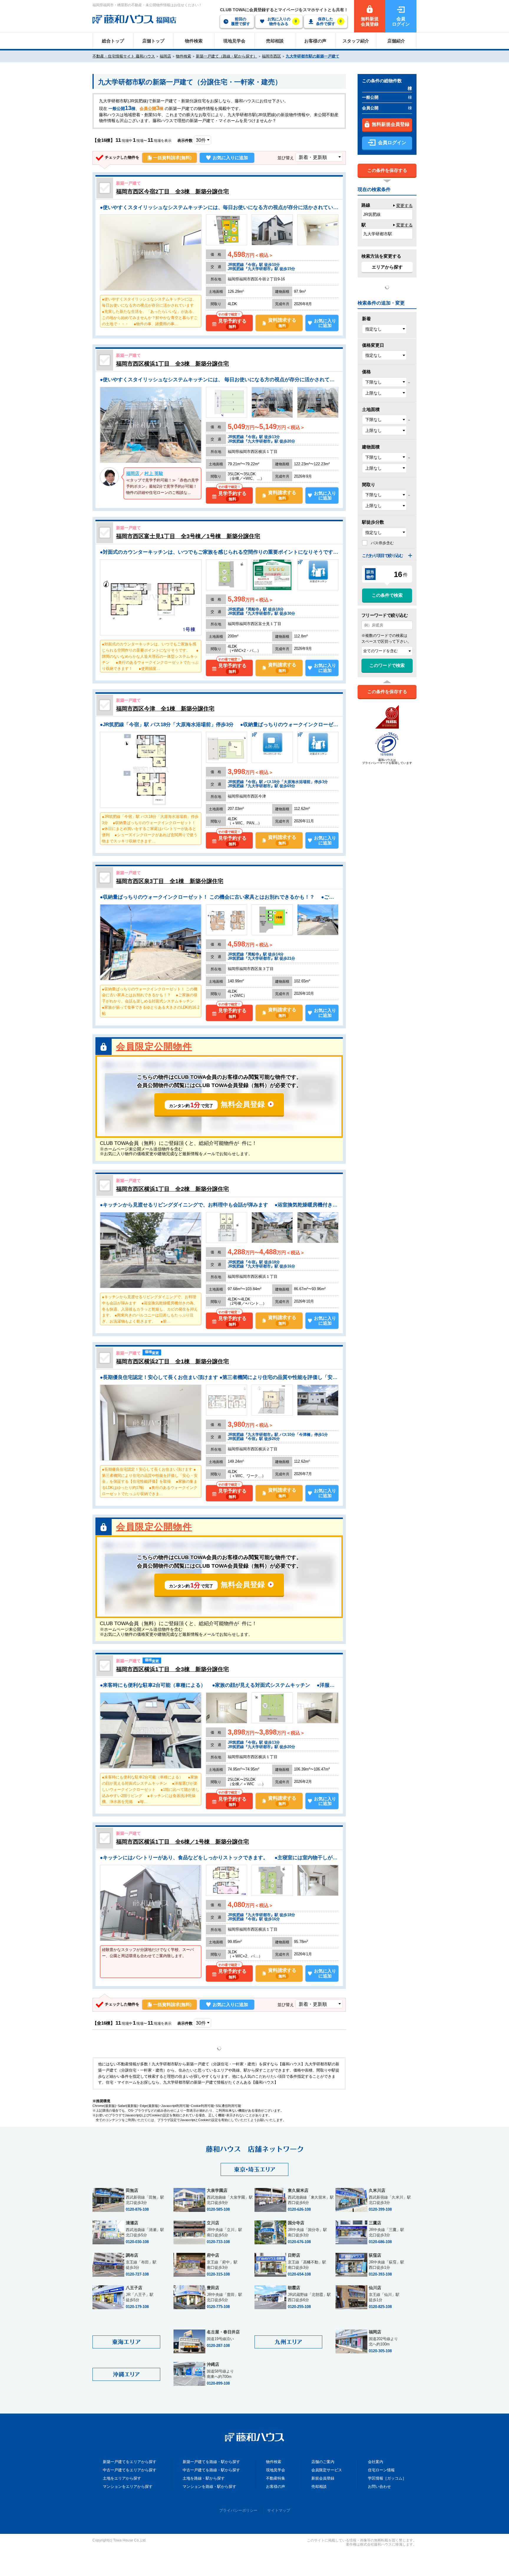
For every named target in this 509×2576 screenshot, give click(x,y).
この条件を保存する (387, 170)
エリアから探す (387, 267)
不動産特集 (276, 2478)
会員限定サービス (327, 2470)
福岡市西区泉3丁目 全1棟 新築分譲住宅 (170, 881)
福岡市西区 (271, 56)
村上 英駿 (154, 473)
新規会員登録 (323, 2478)
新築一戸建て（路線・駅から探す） (227, 56)
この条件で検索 (387, 595)
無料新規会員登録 (391, 124)
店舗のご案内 (323, 2462)
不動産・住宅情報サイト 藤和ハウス (124, 56)
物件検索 (184, 56)
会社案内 (376, 2462)
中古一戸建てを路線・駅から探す (211, 2470)
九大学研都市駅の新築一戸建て (313, 56)
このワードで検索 (387, 665)
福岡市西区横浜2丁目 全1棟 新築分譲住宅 (172, 1361)
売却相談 (319, 2487)
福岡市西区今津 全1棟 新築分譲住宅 (165, 709)
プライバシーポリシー (238, 2510)
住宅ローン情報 (381, 2470)
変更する (404, 206)
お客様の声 (276, 2487)
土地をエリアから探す (122, 2478)
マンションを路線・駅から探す (209, 2487)
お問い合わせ (379, 2487)
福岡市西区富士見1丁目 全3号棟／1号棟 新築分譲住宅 (188, 536)
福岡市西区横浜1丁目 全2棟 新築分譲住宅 (172, 1189)
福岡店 (165, 56)
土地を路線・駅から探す (204, 2478)
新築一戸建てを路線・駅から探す (211, 2462)
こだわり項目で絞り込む (382, 555)
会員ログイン (392, 143)
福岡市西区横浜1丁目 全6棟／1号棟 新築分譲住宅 (182, 1842)
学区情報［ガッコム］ (387, 2478)
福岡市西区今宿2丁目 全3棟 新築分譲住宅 (172, 191)
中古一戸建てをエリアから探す (130, 2470)
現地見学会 (276, 2470)
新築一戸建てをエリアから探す (130, 2462)
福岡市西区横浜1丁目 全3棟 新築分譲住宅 (172, 364)
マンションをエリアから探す (128, 2487)
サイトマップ (279, 2510)
